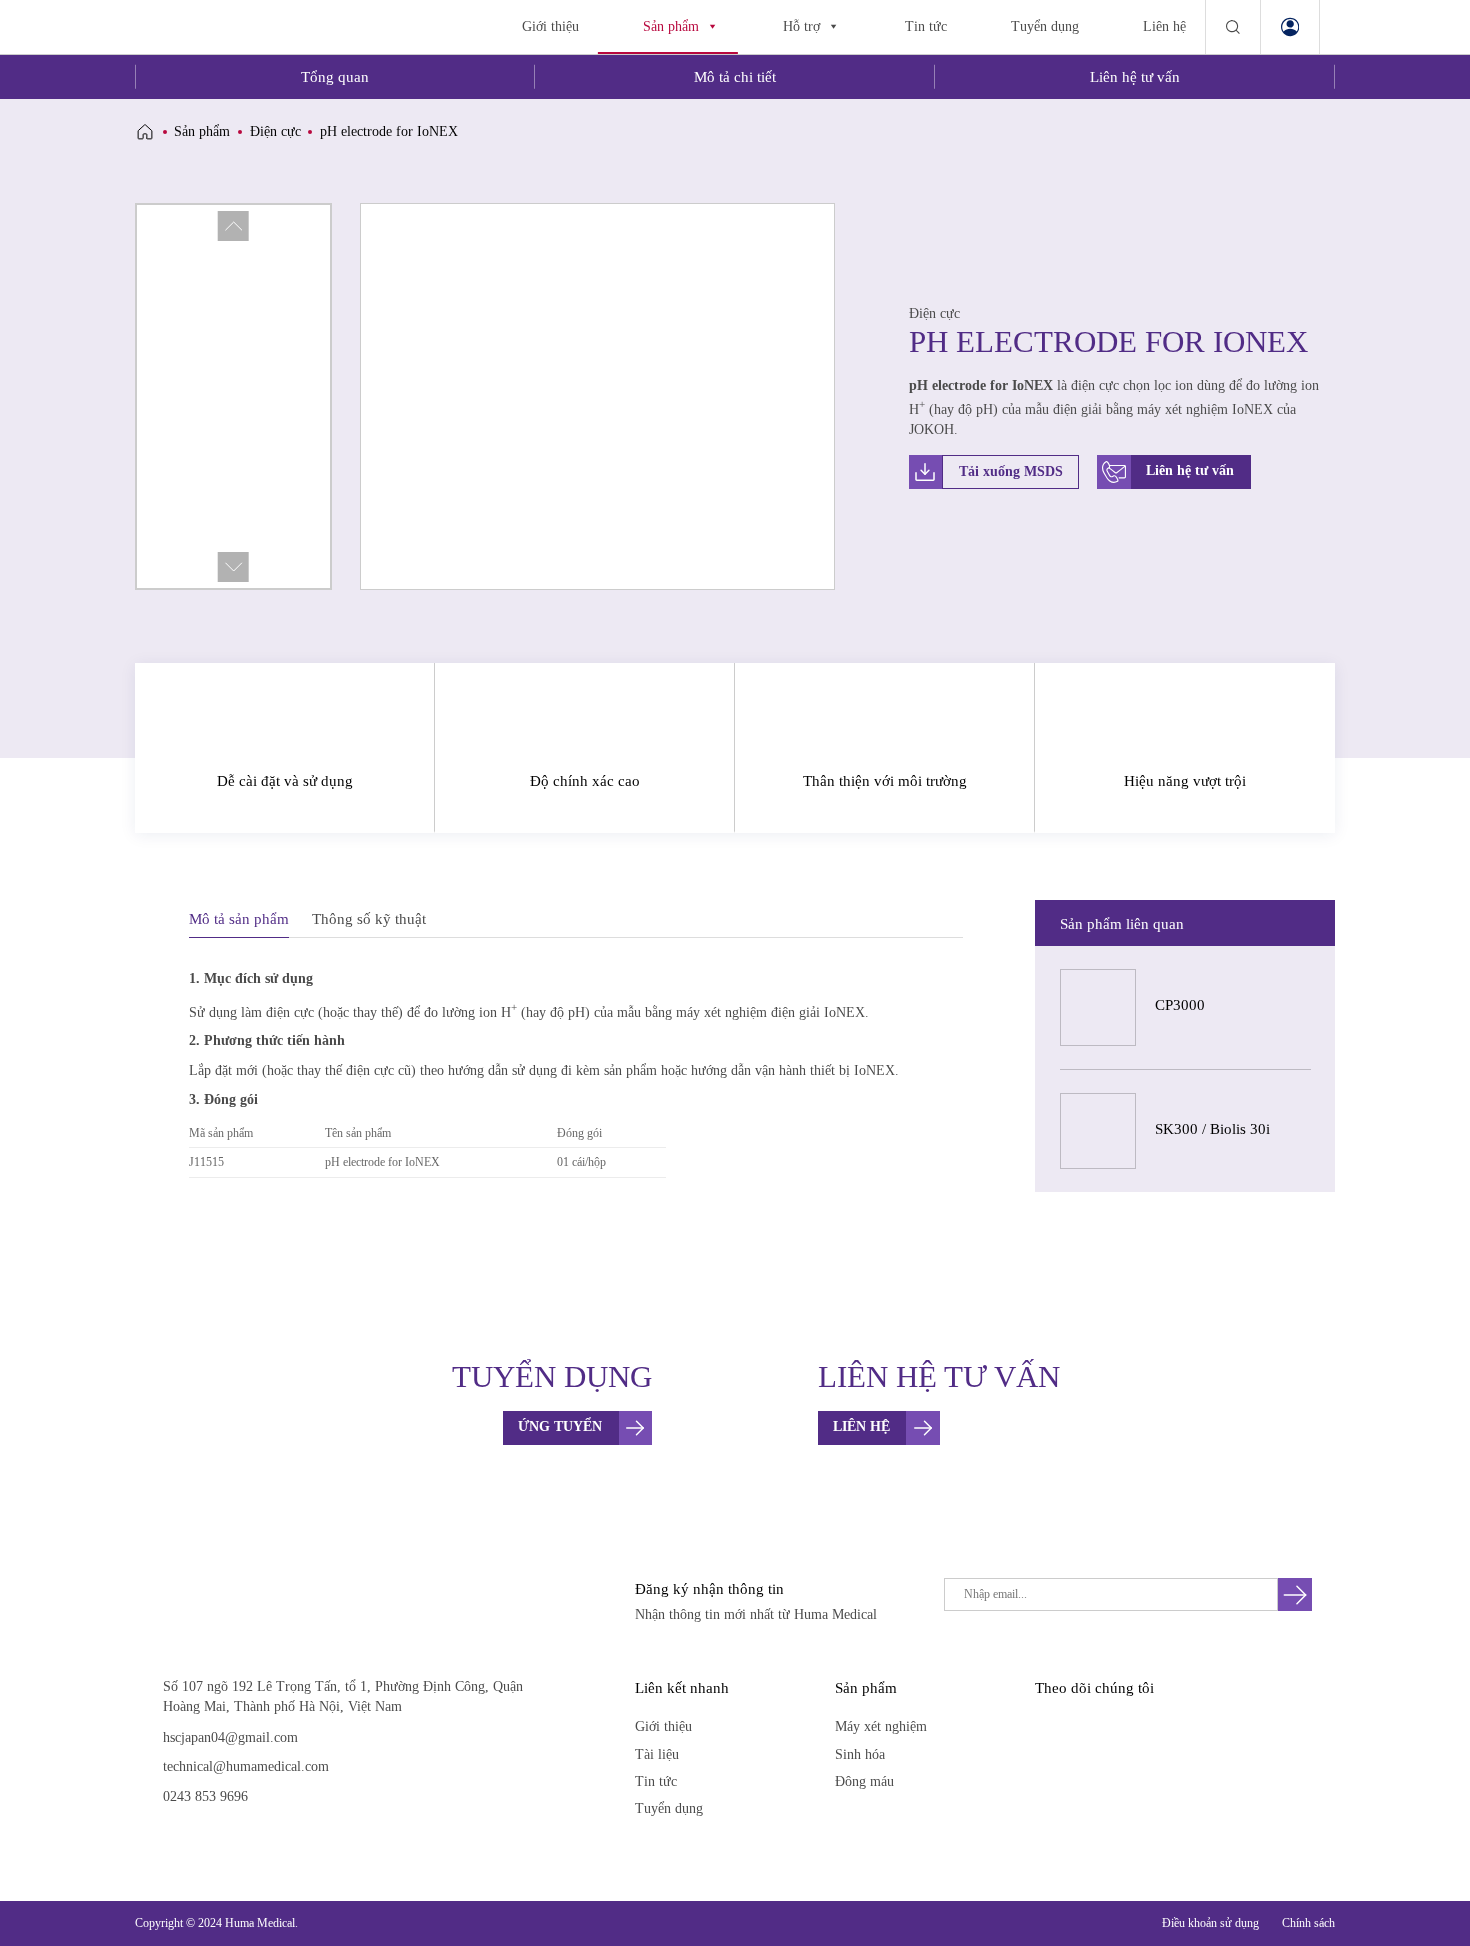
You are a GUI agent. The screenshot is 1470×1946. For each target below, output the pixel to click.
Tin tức (926, 26)
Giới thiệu (550, 26)
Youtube (1085, 1726)
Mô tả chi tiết (735, 76)
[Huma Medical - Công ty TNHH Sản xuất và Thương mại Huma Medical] (232, 27)
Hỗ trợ (801, 26)
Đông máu (864, 1781)
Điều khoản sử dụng (1210, 1923)
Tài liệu (657, 1754)
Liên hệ (1164, 26)
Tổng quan (335, 76)
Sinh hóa (860, 1754)
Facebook (1048, 1726)
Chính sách (1308, 1923)
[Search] (1233, 27)
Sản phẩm (671, 26)
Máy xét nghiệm (881, 1726)
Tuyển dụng (1045, 26)
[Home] (145, 132)
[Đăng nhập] (1290, 27)
